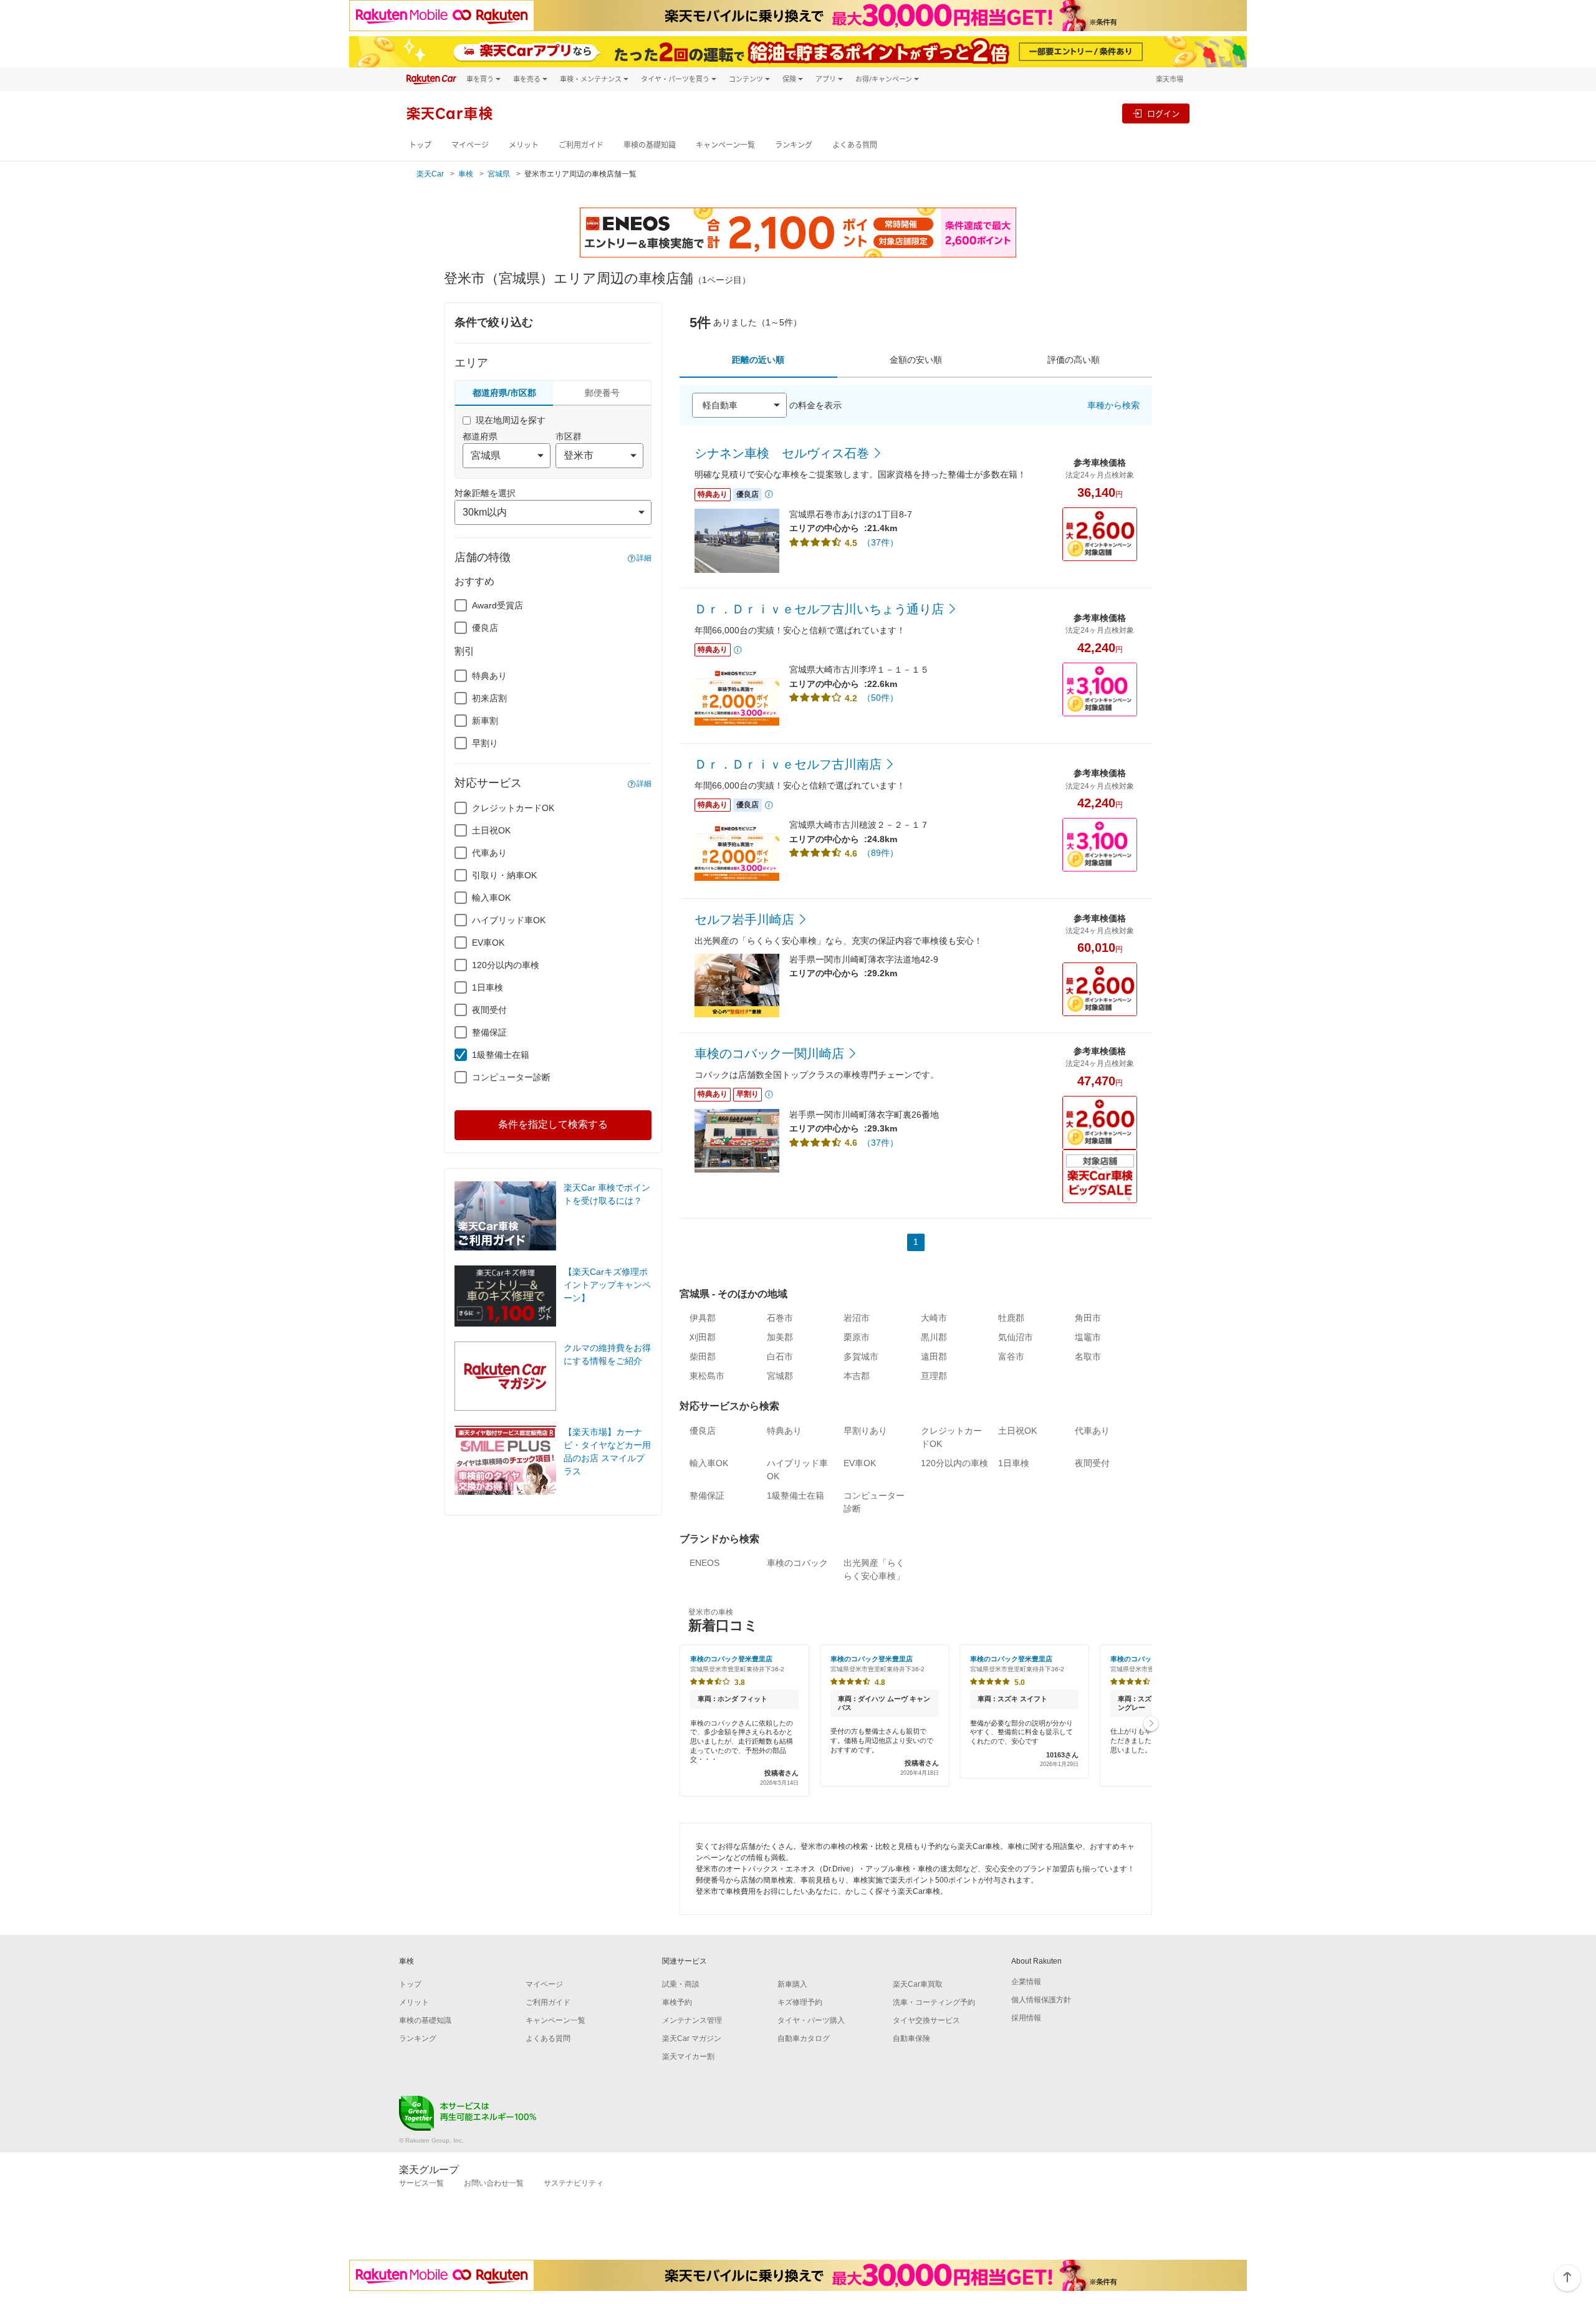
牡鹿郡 (1011, 1318)
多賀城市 (861, 1356)
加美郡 (780, 1337)
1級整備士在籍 (501, 1055)
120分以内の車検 (506, 965)
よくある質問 (855, 145)
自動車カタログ (804, 2038)
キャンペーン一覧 (725, 145)
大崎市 (934, 1318)
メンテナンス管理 (692, 2020)
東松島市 (707, 1376)
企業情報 (1026, 1982)
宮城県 (499, 174)
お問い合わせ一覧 (494, 2183)
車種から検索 (1113, 405)
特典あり (489, 676)
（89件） (880, 853)
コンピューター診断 (511, 1077)
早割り (485, 743)
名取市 (1088, 1356)
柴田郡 (703, 1356)
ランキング (794, 145)
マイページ (470, 145)
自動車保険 (911, 2038)
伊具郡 (703, 1318)
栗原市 (857, 1337)
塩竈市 (1088, 1337)
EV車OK (488, 943)
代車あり (489, 853)
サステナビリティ (574, 2183)
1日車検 (488, 987)
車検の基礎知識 (650, 145)
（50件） (880, 698)
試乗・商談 (681, 1984)
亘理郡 (934, 1376)
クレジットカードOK (513, 808)
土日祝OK (491, 830)
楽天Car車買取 (918, 1984)
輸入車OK (491, 898)
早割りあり (865, 1431)
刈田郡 (703, 1337)
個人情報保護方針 (1041, 2000)
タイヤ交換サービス (926, 2020)
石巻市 (780, 1318)
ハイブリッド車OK (509, 920)
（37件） (880, 542)
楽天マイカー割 (688, 2057)
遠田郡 (934, 1356)
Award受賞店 (498, 605)
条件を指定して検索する (553, 1124)
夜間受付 (489, 1010)
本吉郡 (857, 1376)
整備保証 (489, 1032)
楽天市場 (1170, 79)
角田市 (1088, 1318)
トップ (420, 145)
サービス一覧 (421, 2183)
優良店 (485, 628)
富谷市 (1011, 1356)
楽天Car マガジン (692, 2038)
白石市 (780, 1356)
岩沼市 (857, 1318)
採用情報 (1026, 2018)
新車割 (485, 721)
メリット (524, 145)
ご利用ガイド (581, 145)
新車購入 (792, 1984)
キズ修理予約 (800, 2002)
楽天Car (430, 174)
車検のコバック (797, 1563)
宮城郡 (780, 1376)
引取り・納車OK (504, 875)
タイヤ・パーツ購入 (811, 2020)
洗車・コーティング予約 (934, 2002)
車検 (466, 174)
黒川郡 (934, 1337)
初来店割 (489, 698)
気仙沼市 (1016, 1337)
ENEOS (704, 1563)
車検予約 (677, 2002)
